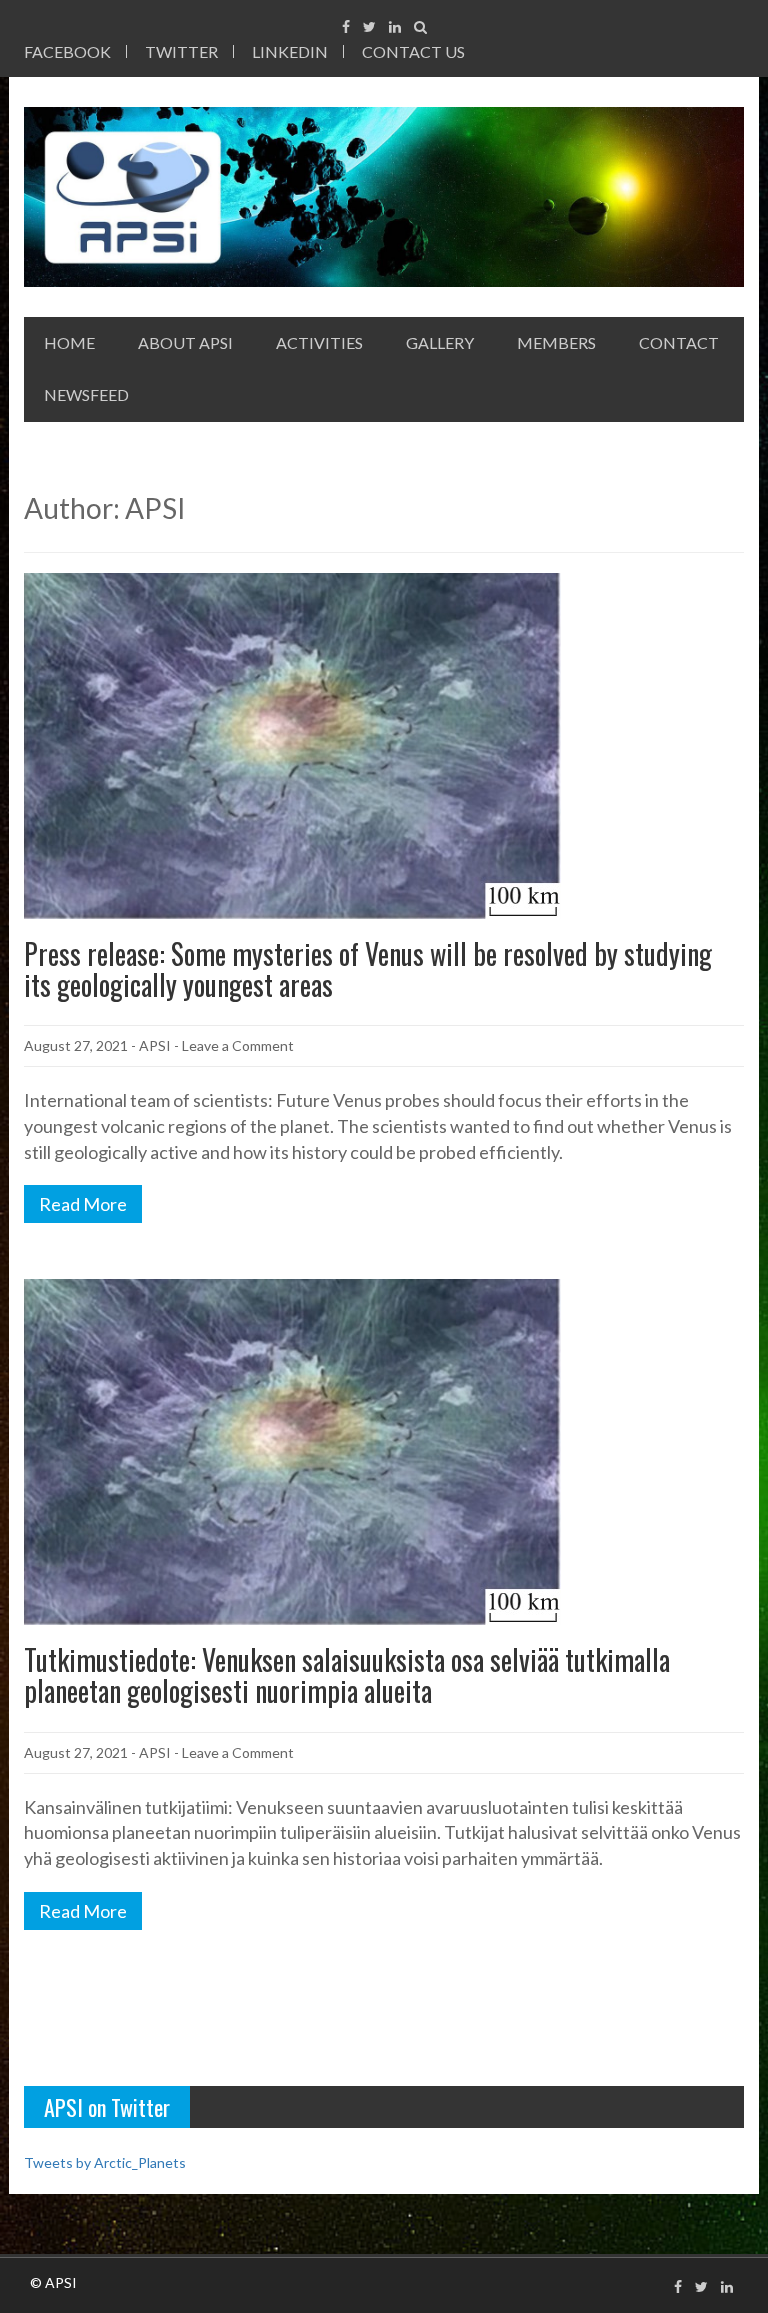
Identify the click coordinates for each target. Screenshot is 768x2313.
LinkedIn (290, 51)
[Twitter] (369, 26)
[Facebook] (346, 26)
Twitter (181, 51)
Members (556, 342)
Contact (679, 342)
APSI (155, 1045)
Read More (83, 1204)
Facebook (67, 51)
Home (69, 342)
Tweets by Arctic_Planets (105, 2162)
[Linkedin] (395, 26)
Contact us (413, 51)
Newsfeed (86, 394)
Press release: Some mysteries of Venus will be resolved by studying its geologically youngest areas (368, 969)
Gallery (440, 342)
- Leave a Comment (234, 1045)
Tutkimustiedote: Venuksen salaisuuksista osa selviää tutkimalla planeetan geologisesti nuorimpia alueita (347, 1675)
